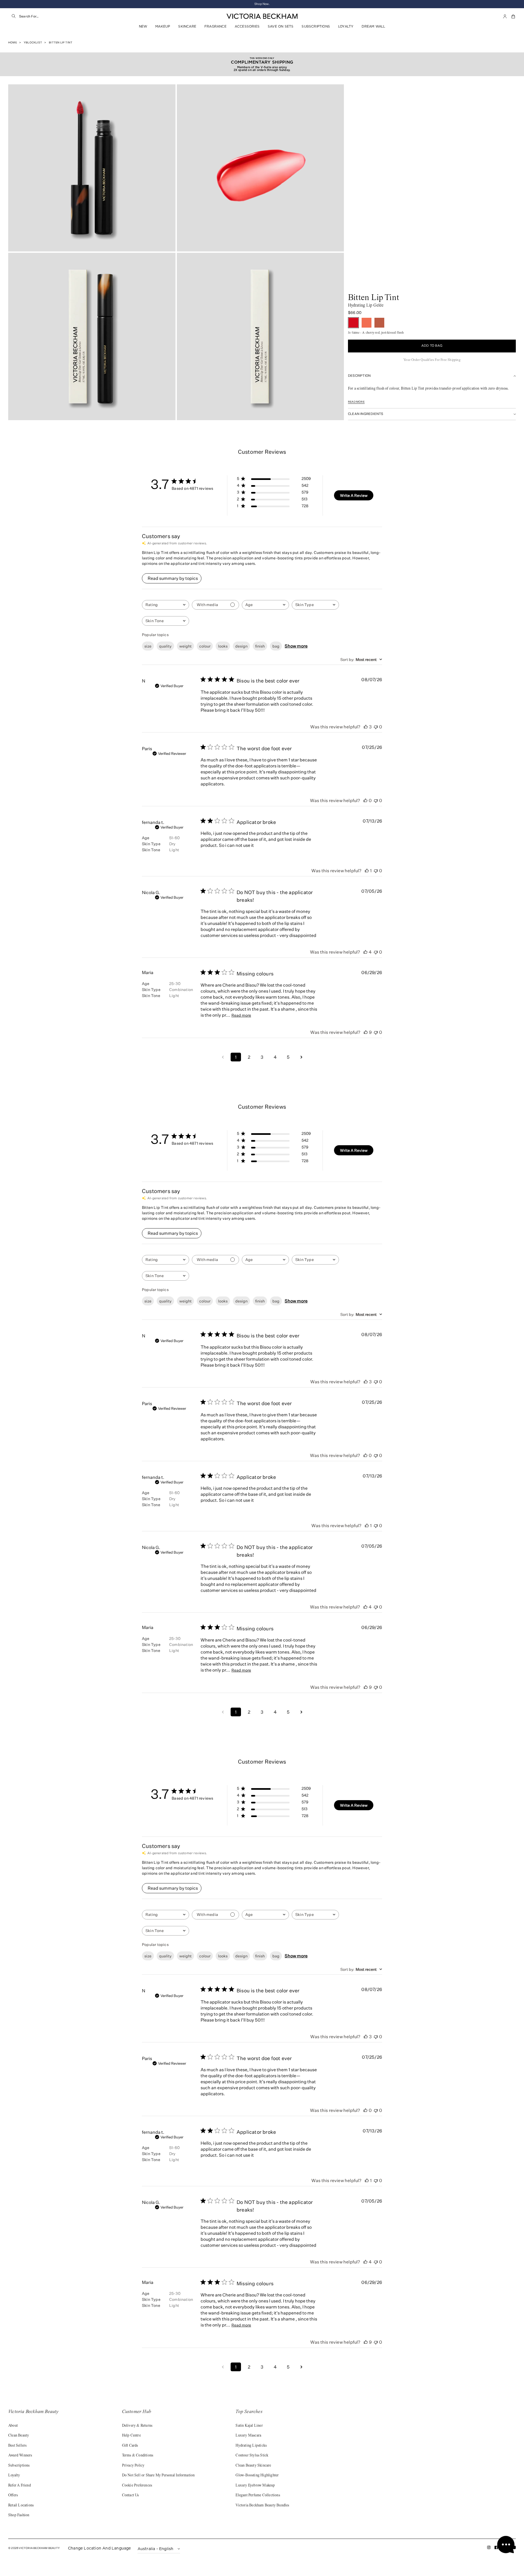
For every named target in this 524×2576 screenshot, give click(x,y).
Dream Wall (373, 26)
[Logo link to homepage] (262, 16)
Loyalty (346, 26)
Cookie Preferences (137, 2486)
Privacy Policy (133, 2466)
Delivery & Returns (137, 2426)
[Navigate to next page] (301, 1057)
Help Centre (131, 2436)
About (13, 2426)
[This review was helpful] (366, 727)
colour (205, 646)
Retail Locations (21, 2506)
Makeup (163, 26)
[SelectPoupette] (367, 323)
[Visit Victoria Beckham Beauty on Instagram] (489, 2549)
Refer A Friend (20, 2486)
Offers (13, 2495)
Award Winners (20, 2456)
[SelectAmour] (379, 323)
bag (276, 646)
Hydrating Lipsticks (251, 2446)
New (143, 26)
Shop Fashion (19, 2515)
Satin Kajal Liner (249, 2426)
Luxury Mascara (248, 2436)
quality (165, 646)
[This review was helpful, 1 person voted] (367, 871)
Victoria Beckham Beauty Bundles (262, 2506)
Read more (356, 402)
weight (185, 646)
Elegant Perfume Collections (258, 2495)
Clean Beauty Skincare (253, 2466)
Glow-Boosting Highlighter (257, 2476)
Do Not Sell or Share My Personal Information (158, 2476)
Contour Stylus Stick (252, 2456)
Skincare (187, 26)
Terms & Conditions (138, 2456)
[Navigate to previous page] (223, 1057)
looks (223, 646)
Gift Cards (130, 2446)
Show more (296, 646)
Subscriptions (316, 26)
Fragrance (215, 26)
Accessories (247, 26)
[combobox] (74, 16)
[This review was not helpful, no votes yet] (376, 727)
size (148, 646)
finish (260, 646)
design (241, 646)
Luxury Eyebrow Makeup (255, 2486)
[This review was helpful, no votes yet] (365, 800)
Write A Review (354, 495)
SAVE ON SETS (281, 26)
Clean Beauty (19, 2436)
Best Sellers (17, 2446)
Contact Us (130, 2495)
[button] (514, 16)
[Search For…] (14, 16)
